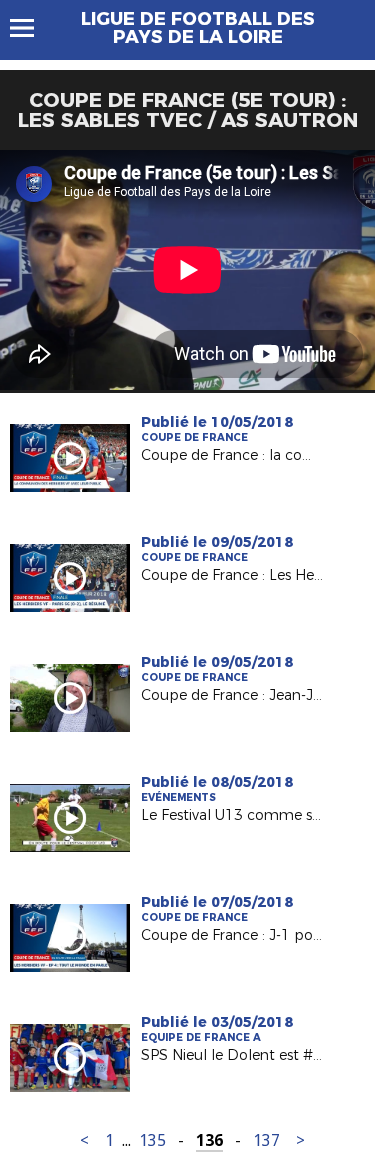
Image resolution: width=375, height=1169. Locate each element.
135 (152, 1140)
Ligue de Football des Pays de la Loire (198, 28)
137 (266, 1140)
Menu (31, 28)
